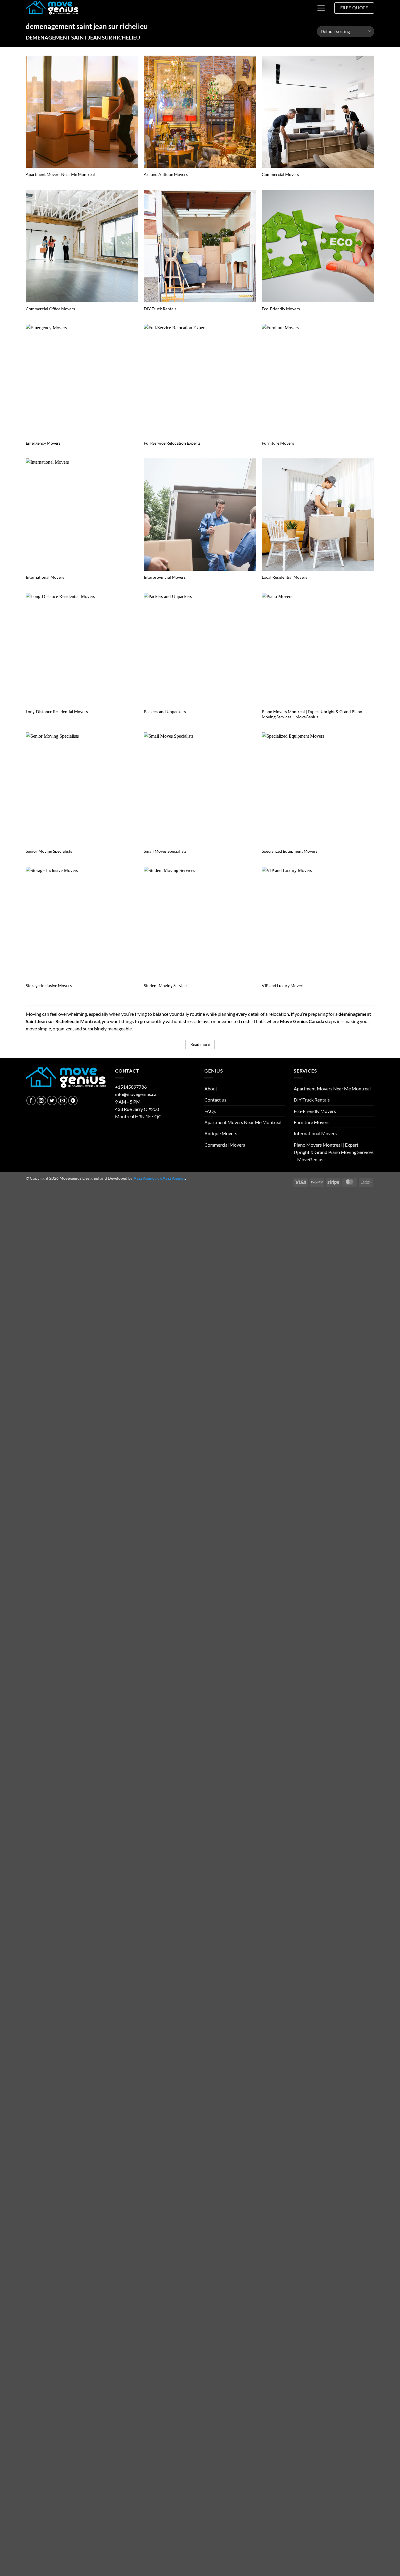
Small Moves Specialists (165, 851)
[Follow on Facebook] (31, 1101)
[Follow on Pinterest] (73, 1101)
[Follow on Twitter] (52, 1101)
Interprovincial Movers (165, 577)
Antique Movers (221, 1133)
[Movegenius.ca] (52, 8)
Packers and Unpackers (165, 711)
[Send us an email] (63, 1101)
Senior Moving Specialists (49, 851)
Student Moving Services (166, 985)
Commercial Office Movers (50, 309)
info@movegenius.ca (136, 1094)
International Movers (45, 577)
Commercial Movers (280, 174)
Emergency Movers (43, 443)
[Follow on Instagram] (41, 1101)
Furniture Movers (278, 443)
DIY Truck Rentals (160, 309)
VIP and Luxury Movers (283, 985)
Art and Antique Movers (166, 174)
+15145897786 (131, 1087)
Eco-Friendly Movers (281, 309)
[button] (321, 8)
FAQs (210, 1111)
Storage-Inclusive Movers (49, 985)
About (211, 1089)
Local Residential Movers (284, 577)
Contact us (215, 1100)
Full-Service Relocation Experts (172, 443)
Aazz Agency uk (148, 1178)
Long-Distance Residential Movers (57, 711)
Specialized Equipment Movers (290, 851)
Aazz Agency (174, 1178)
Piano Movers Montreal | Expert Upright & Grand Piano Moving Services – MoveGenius (312, 714)
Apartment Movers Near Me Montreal (60, 174)
